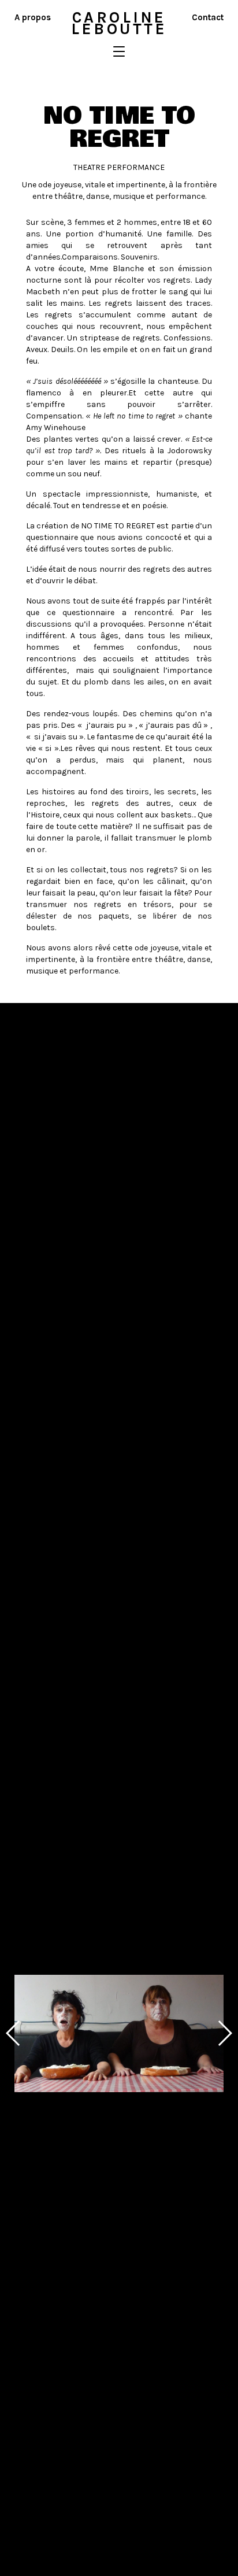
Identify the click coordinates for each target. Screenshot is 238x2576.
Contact (208, 17)
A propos (33, 17)
